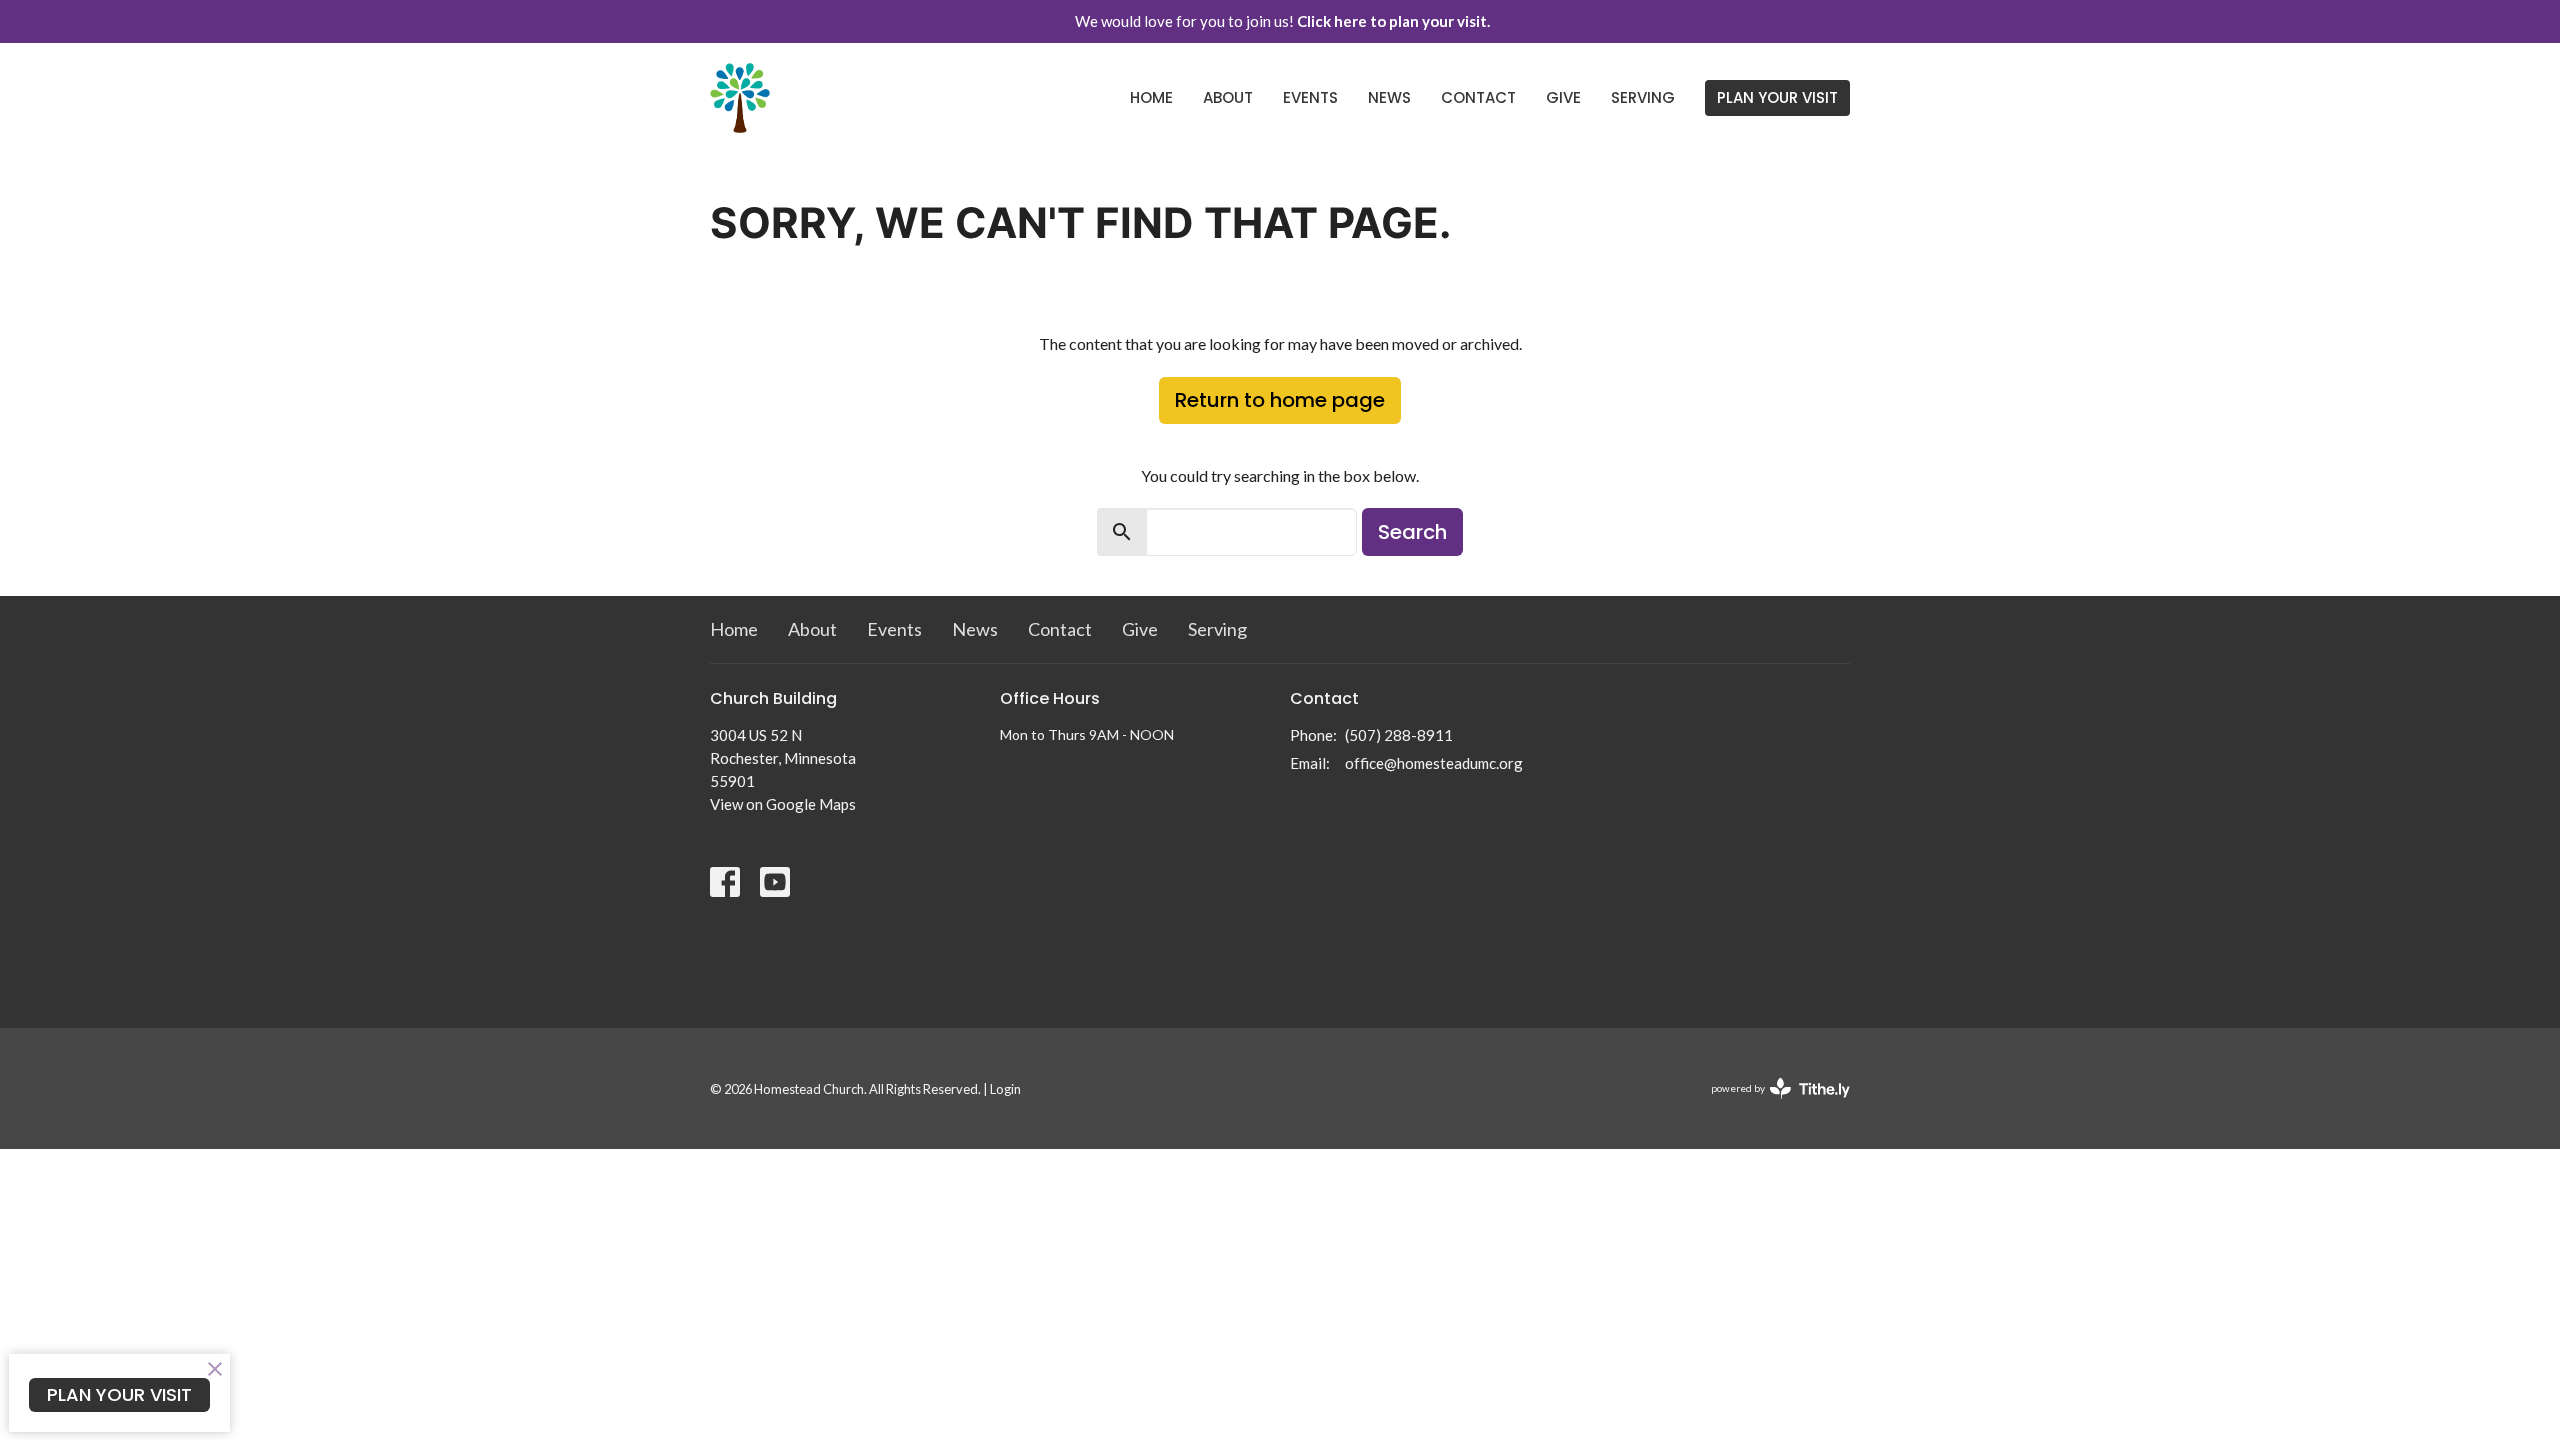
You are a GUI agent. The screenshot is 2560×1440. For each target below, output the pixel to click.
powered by (1770, 1105)
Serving (1643, 97)
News (1389, 97)
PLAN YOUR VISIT (1777, 97)
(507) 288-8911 (1399, 735)
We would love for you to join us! (1282, 21)
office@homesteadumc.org (1434, 763)
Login (1005, 1089)
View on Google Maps (783, 804)
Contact (1478, 97)
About (1228, 97)
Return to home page (1280, 400)
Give (1563, 97)
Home (1151, 97)
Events (1310, 97)
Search (1412, 532)
